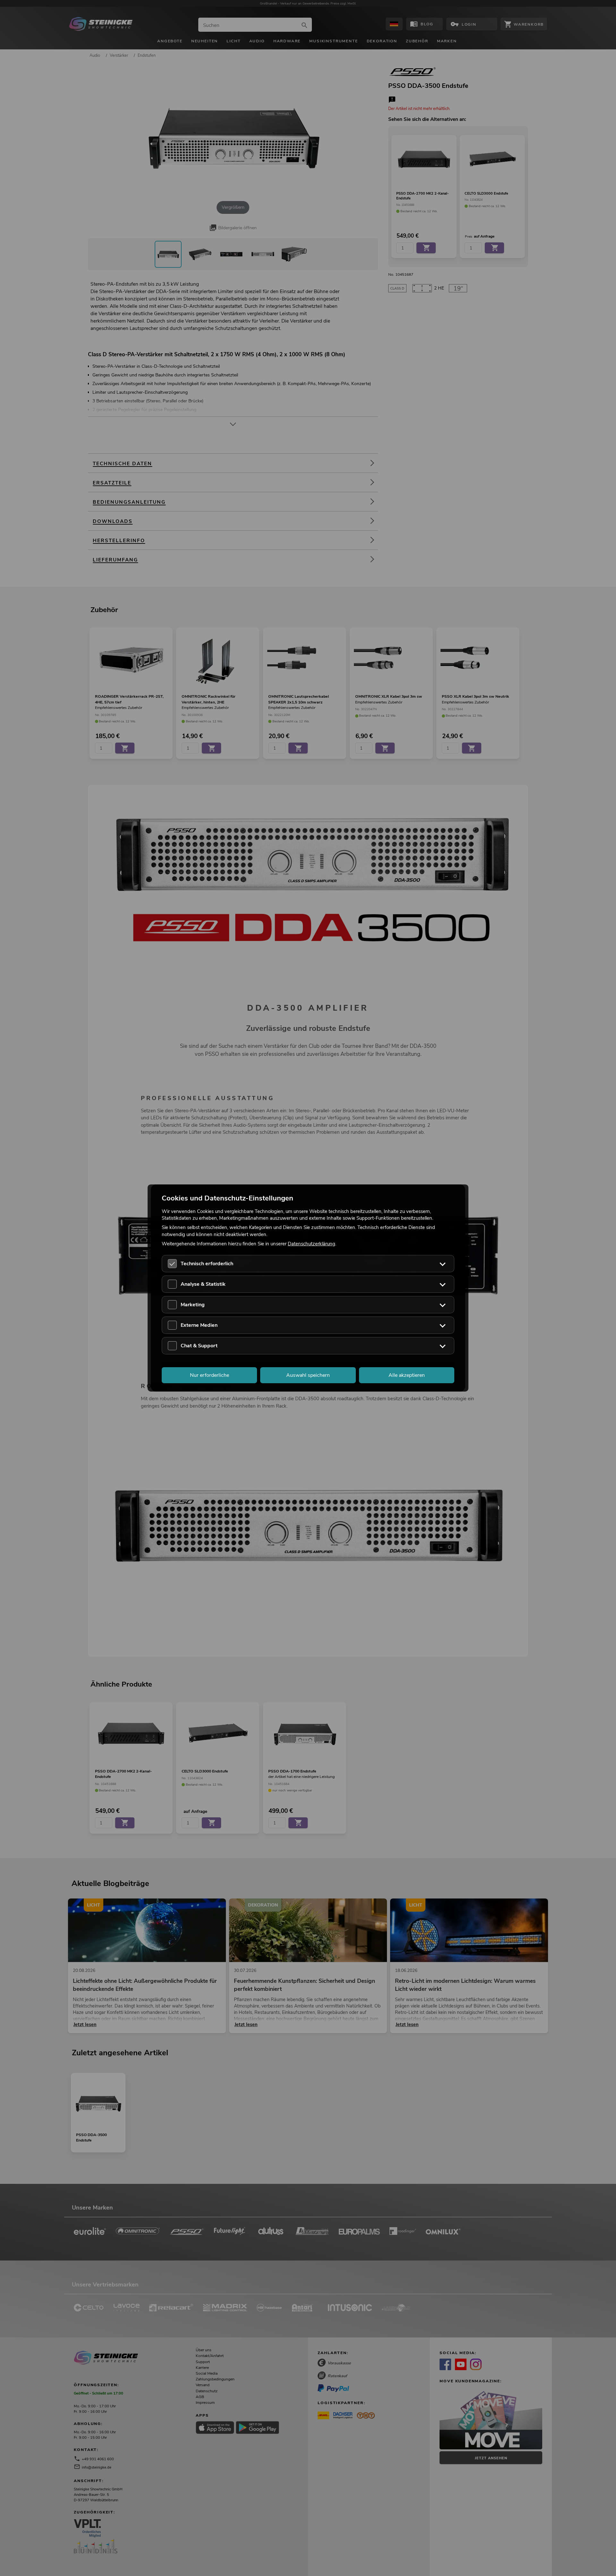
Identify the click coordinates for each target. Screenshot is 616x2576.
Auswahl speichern (308, 1375)
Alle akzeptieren (407, 1375)
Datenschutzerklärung (312, 1243)
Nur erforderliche (210, 1375)
